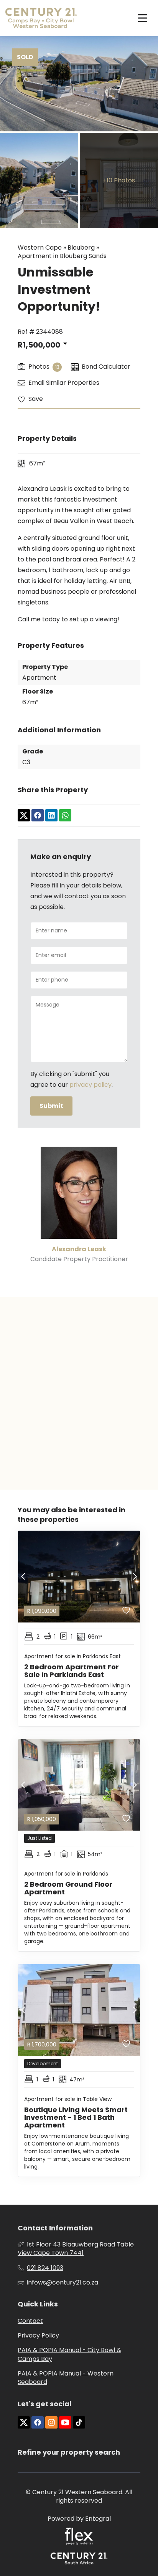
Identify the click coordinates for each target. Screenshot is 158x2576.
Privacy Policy (38, 2336)
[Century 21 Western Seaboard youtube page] (65, 2423)
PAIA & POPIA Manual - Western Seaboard (66, 2378)
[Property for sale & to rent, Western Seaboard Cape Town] (41, 18)
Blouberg (81, 248)
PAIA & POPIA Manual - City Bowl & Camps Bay (69, 2354)
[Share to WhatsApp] (65, 816)
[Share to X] (24, 816)
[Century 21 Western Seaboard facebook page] (38, 2423)
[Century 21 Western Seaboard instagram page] (51, 2423)
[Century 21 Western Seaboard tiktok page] (79, 2423)
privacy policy (91, 1085)
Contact (30, 2321)
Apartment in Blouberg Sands (62, 256)
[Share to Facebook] (38, 816)
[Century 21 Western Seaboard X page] (24, 2423)
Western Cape (40, 248)
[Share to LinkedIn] (51, 816)
